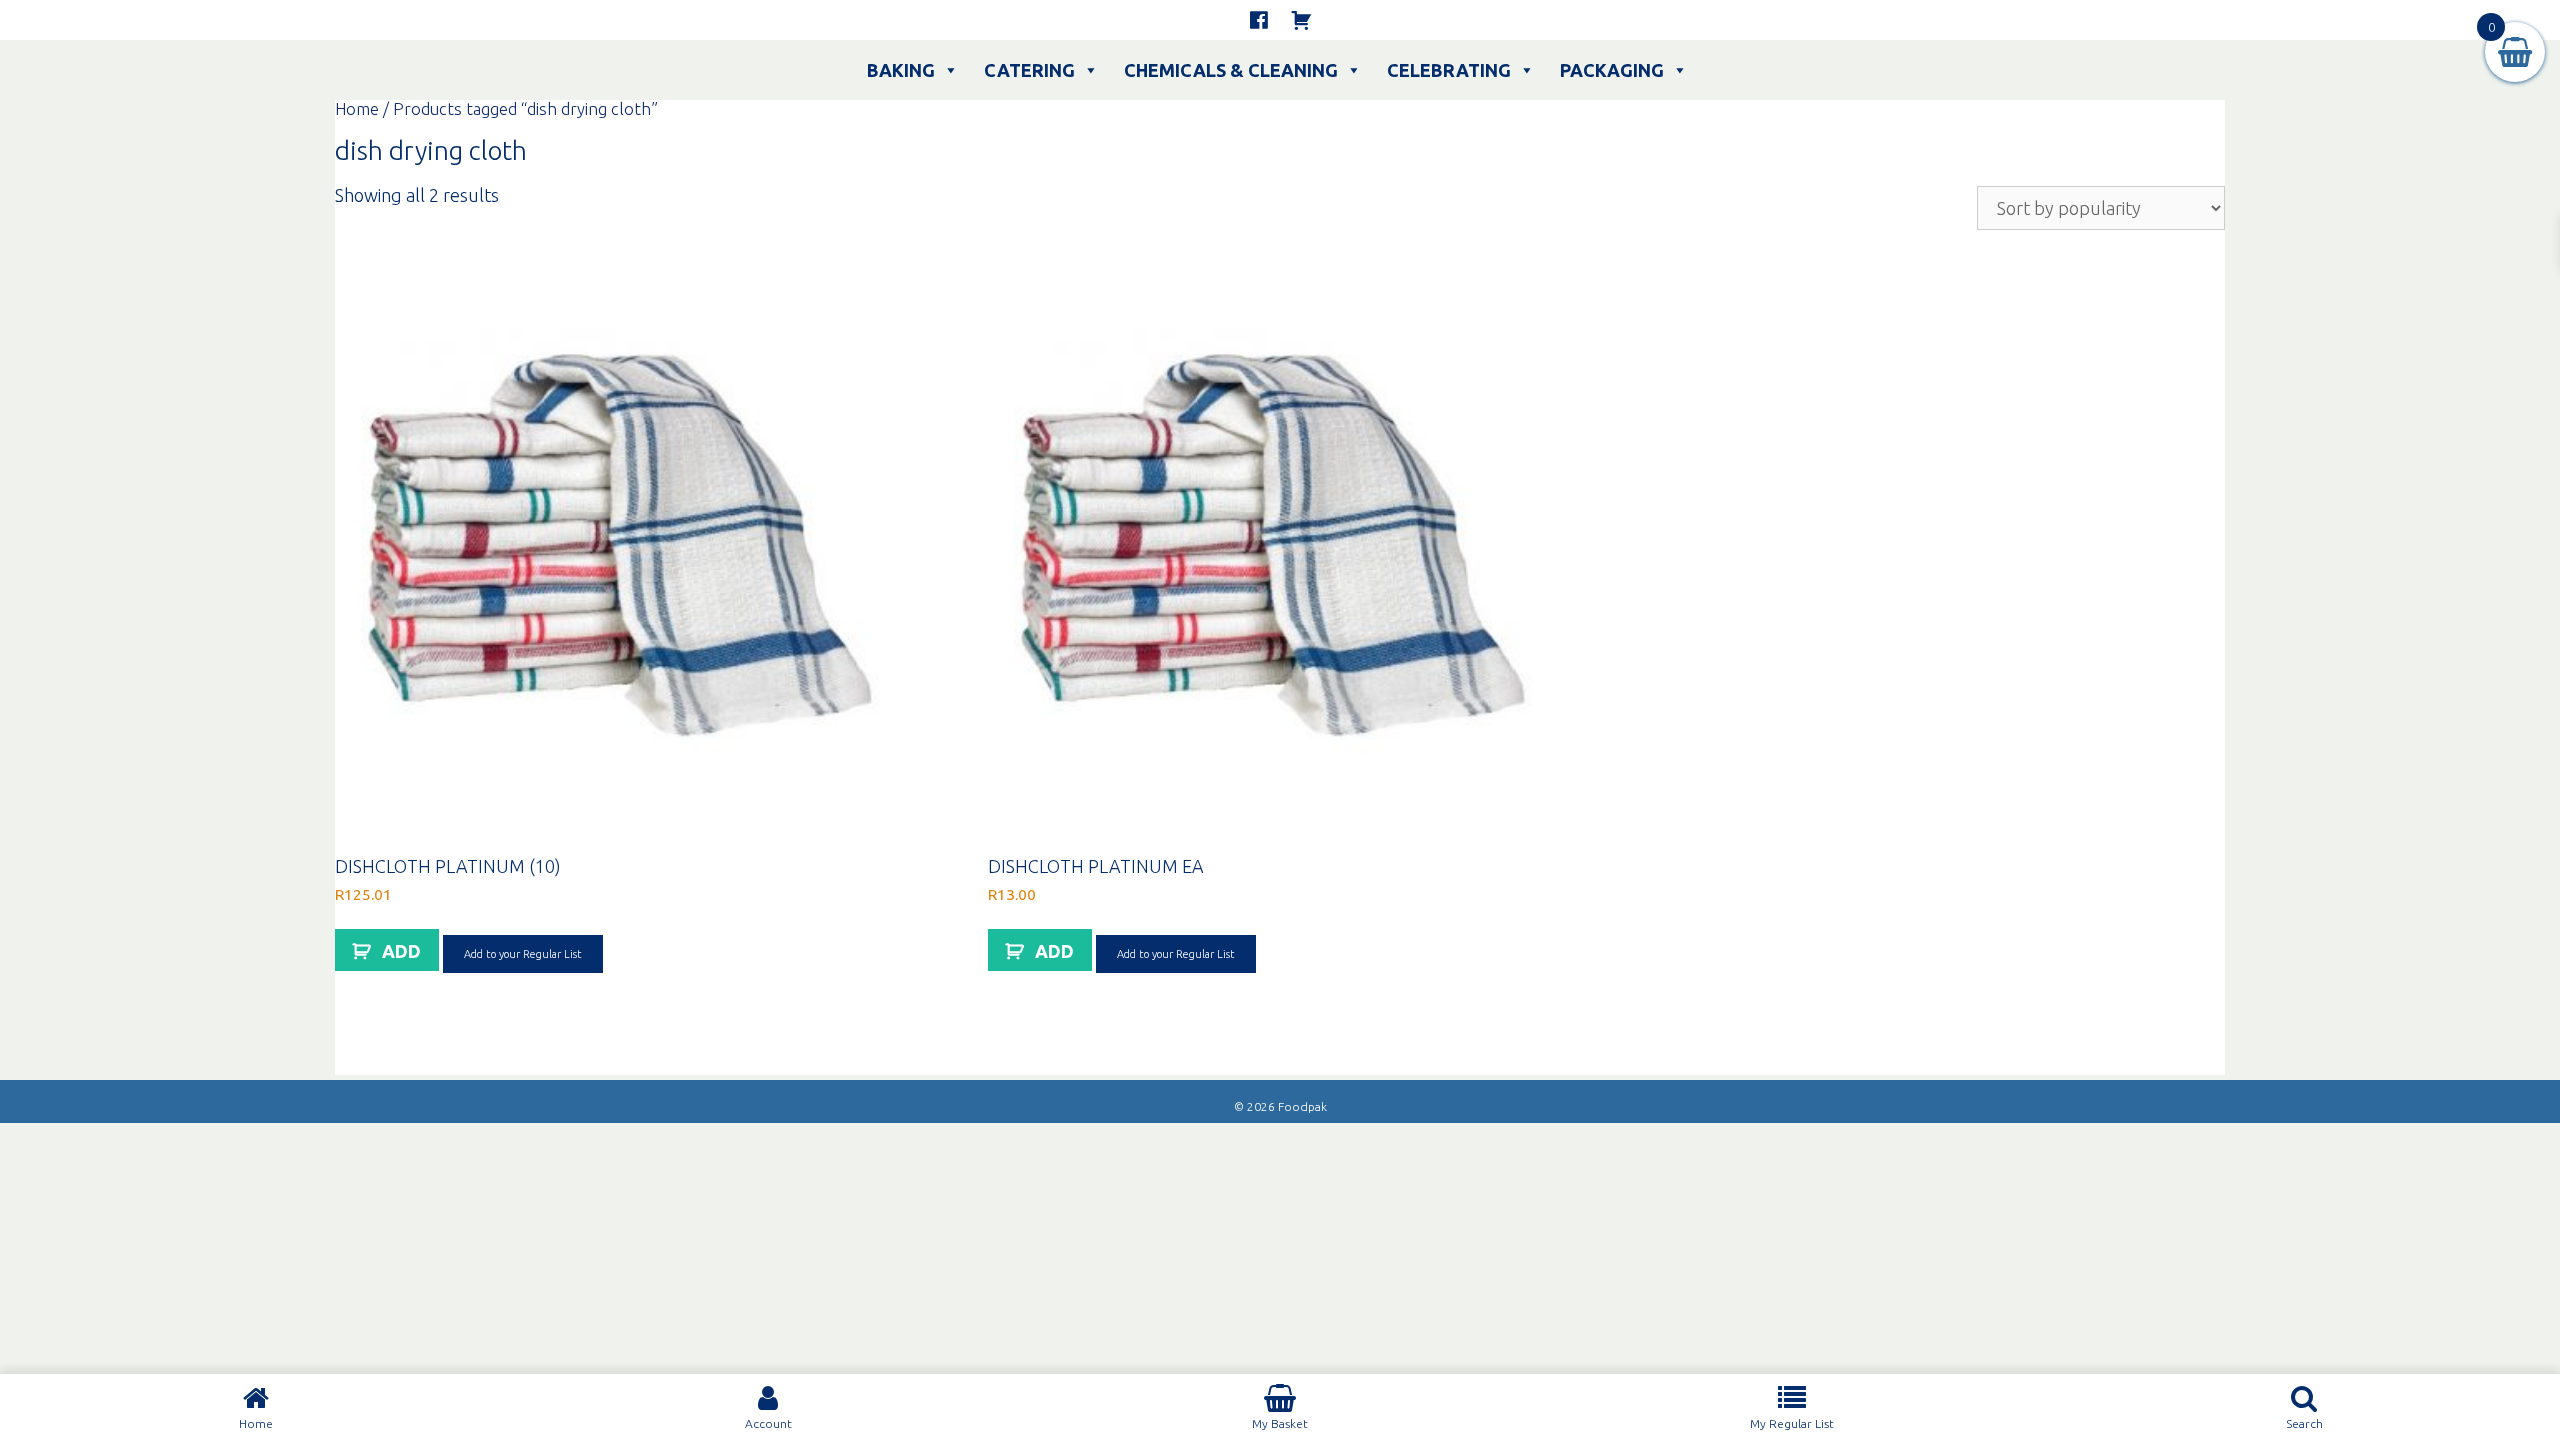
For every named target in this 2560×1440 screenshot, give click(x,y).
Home (357, 109)
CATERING (1029, 70)
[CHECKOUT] (1301, 20)
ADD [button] (401, 951)
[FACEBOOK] (1259, 20)
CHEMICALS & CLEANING (1231, 70)
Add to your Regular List (523, 954)
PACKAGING (1612, 70)
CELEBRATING (1449, 70)
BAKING (901, 70)
